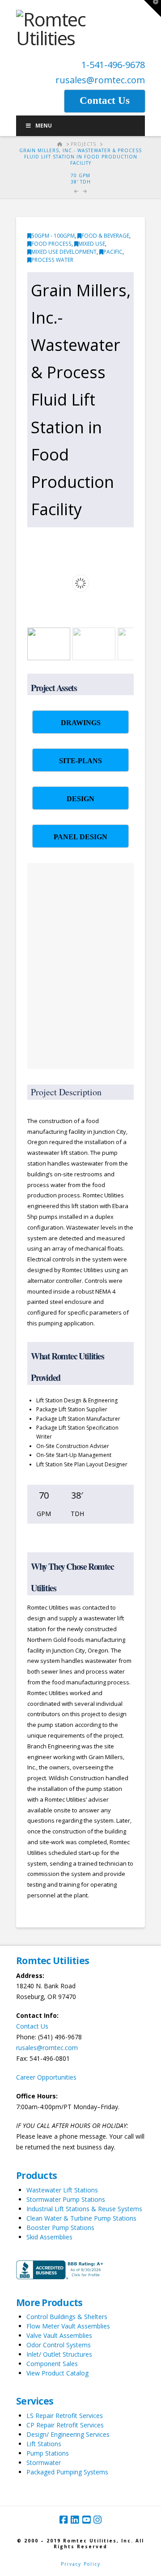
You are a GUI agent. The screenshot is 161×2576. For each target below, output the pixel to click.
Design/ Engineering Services (68, 2434)
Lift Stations (44, 2444)
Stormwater (44, 2463)
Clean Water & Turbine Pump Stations (81, 2218)
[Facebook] (64, 2520)
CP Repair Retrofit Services (65, 2425)
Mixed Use (92, 244)
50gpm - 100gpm (53, 236)
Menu (44, 126)
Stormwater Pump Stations (66, 2199)
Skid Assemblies (49, 2237)
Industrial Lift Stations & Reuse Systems (84, 2209)
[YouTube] (86, 2520)
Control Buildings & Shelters (67, 2317)
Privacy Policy (81, 2564)
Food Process (51, 244)
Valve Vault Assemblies (59, 2335)
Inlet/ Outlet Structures (59, 2354)
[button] (153, 9)
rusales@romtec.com (100, 80)
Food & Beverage (105, 236)
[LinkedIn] (75, 2520)
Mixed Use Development (64, 252)
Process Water (52, 260)
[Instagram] (97, 2520)
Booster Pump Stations (60, 2228)
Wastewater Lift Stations (62, 2190)
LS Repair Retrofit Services (65, 2416)
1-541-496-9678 (113, 65)
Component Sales (52, 2364)
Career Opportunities (46, 2077)
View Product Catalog (57, 2373)
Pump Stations (48, 2453)
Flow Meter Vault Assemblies (68, 2326)
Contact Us (32, 2026)
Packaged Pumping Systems (67, 2472)
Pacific (113, 252)
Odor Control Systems (59, 2345)
